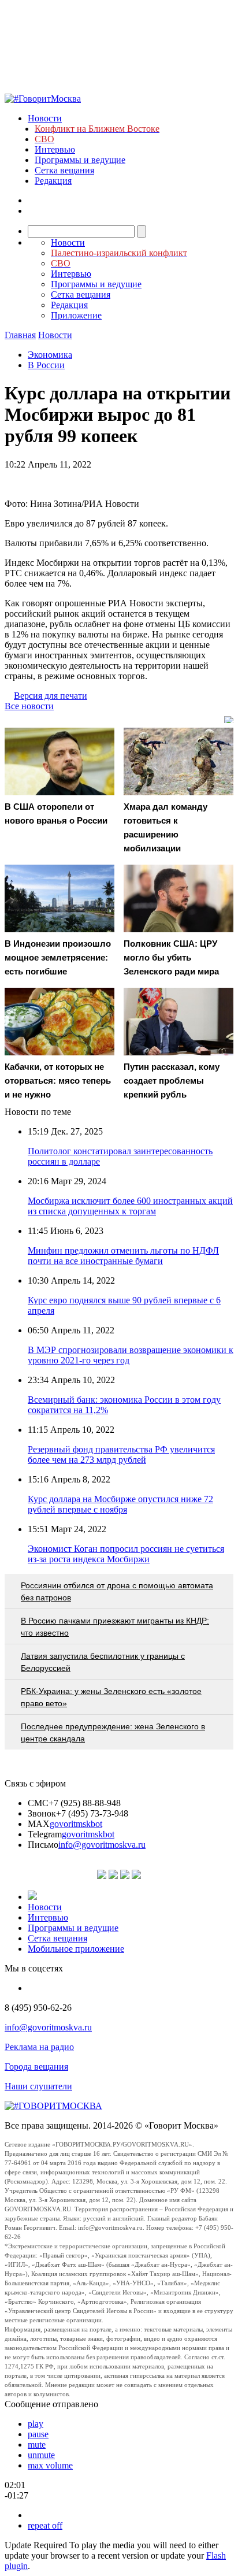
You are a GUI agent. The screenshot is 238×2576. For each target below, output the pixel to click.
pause (38, 2434)
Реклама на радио (39, 2047)
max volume (50, 2465)
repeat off (45, 2525)
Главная (20, 335)
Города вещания (36, 2067)
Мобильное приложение (76, 1949)
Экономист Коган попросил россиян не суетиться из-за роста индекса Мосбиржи (126, 1554)
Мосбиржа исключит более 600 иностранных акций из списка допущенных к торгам (130, 1206)
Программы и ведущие (80, 160)
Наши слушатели (38, 2086)
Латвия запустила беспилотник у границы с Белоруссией (103, 1662)
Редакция (53, 181)
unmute (41, 2455)
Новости (45, 118)
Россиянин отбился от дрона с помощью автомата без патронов (117, 1591)
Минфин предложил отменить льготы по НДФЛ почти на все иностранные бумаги (123, 1256)
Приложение (76, 315)
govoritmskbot (76, 1824)
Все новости (29, 706)
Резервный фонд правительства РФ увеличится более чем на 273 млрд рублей (121, 1454)
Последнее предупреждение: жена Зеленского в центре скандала (113, 1732)
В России (46, 365)
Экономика (50, 355)
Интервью (55, 149)
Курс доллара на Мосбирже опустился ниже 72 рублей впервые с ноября (120, 1504)
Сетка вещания (64, 170)
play (36, 2424)
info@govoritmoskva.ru (102, 1845)
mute (37, 2445)
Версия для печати (51, 696)
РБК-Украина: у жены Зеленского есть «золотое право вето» (111, 1697)
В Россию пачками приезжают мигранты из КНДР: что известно (115, 1627)
